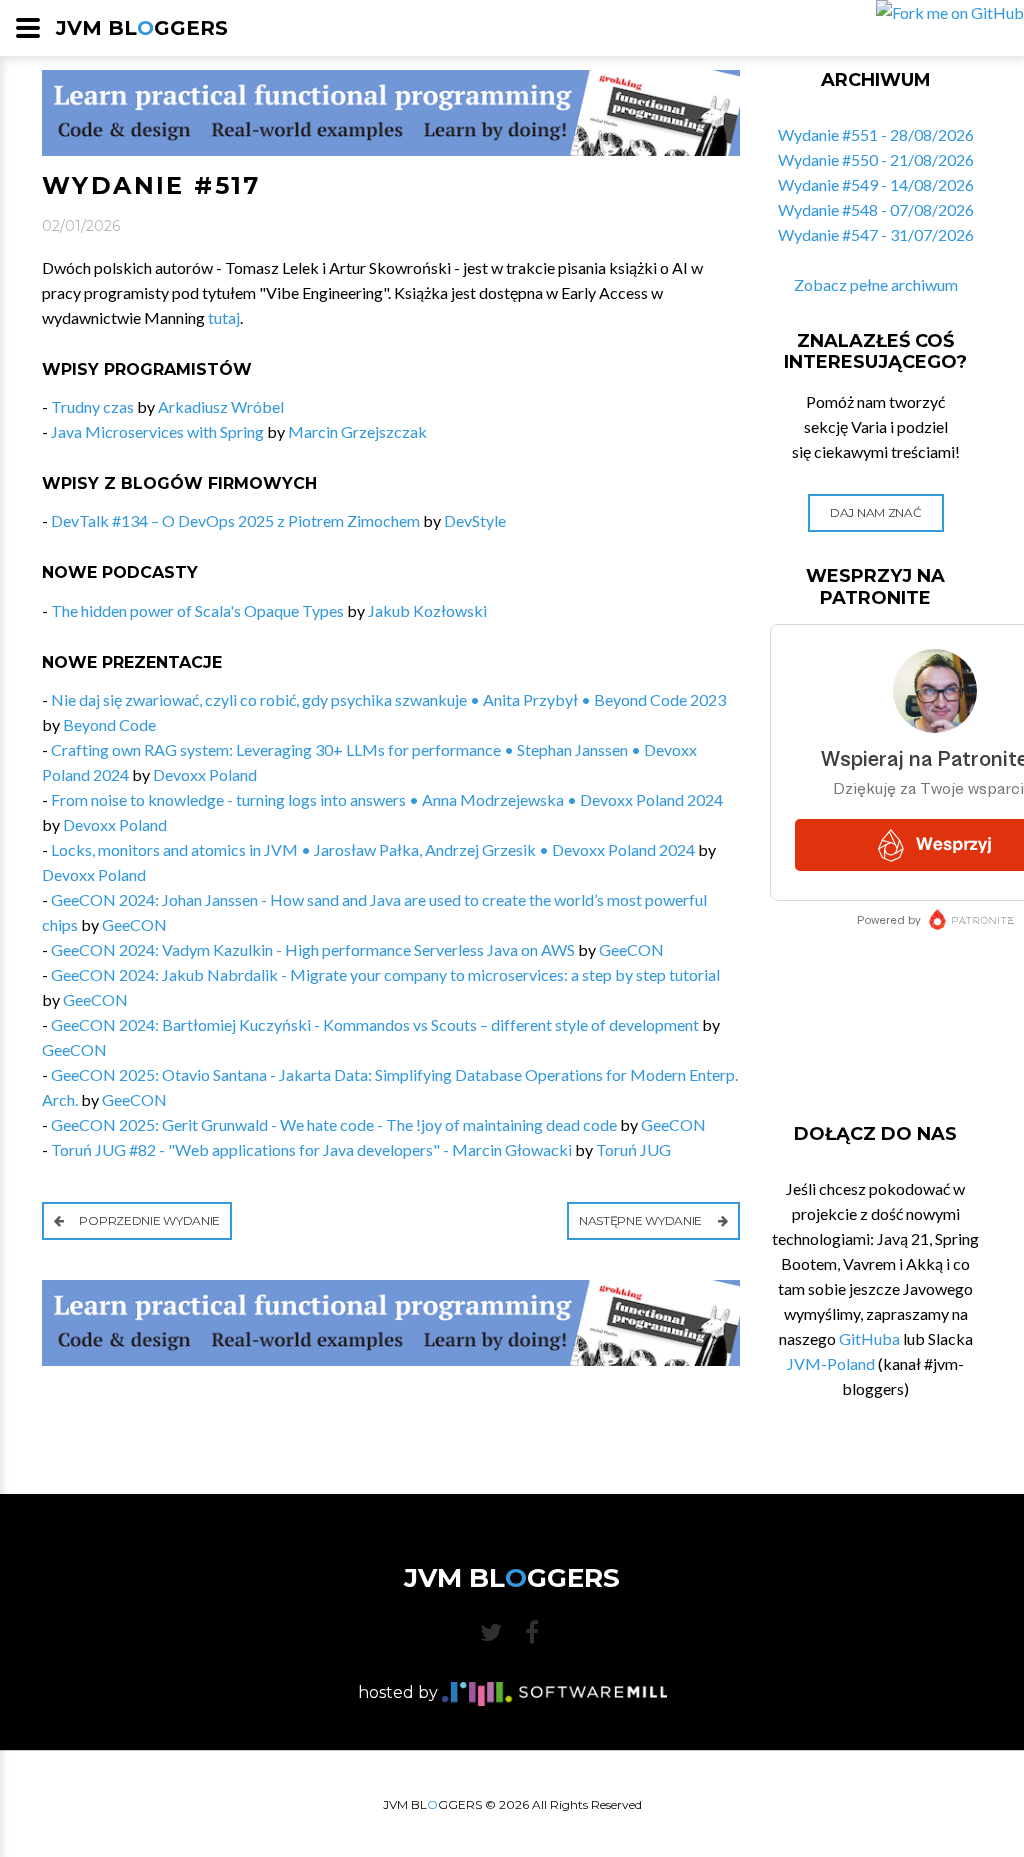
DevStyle (475, 520)
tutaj (224, 317)
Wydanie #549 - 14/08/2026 (876, 184)
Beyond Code (109, 724)
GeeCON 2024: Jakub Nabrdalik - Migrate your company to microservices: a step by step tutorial (385, 974)
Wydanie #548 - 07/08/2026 (876, 209)
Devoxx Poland (205, 774)
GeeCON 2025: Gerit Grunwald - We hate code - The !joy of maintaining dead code (334, 1124)
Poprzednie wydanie (148, 1220)
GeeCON (134, 924)
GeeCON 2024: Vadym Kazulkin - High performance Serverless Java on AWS (313, 949)
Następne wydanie (642, 1220)
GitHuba (869, 1338)
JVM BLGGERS (142, 28)
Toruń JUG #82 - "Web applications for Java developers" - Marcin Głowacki (311, 1149)
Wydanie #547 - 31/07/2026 (876, 234)
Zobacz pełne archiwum (876, 284)
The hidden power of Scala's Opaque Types (197, 610)
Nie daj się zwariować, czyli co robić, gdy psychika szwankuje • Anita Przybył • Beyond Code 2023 (388, 699)
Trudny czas (92, 406)
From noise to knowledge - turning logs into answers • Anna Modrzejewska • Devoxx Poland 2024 (387, 799)
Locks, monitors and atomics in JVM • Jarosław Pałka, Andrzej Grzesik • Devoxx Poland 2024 (373, 849)
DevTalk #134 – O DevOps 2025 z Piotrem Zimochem (235, 520)
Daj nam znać (875, 512)
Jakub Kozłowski (427, 610)
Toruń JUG (633, 1149)
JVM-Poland (831, 1363)
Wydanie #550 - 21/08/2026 (876, 159)
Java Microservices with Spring (157, 431)
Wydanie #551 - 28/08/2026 (876, 134)
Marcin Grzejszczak (357, 431)
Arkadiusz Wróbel (221, 406)
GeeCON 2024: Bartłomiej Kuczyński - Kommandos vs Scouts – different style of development (375, 1024)
